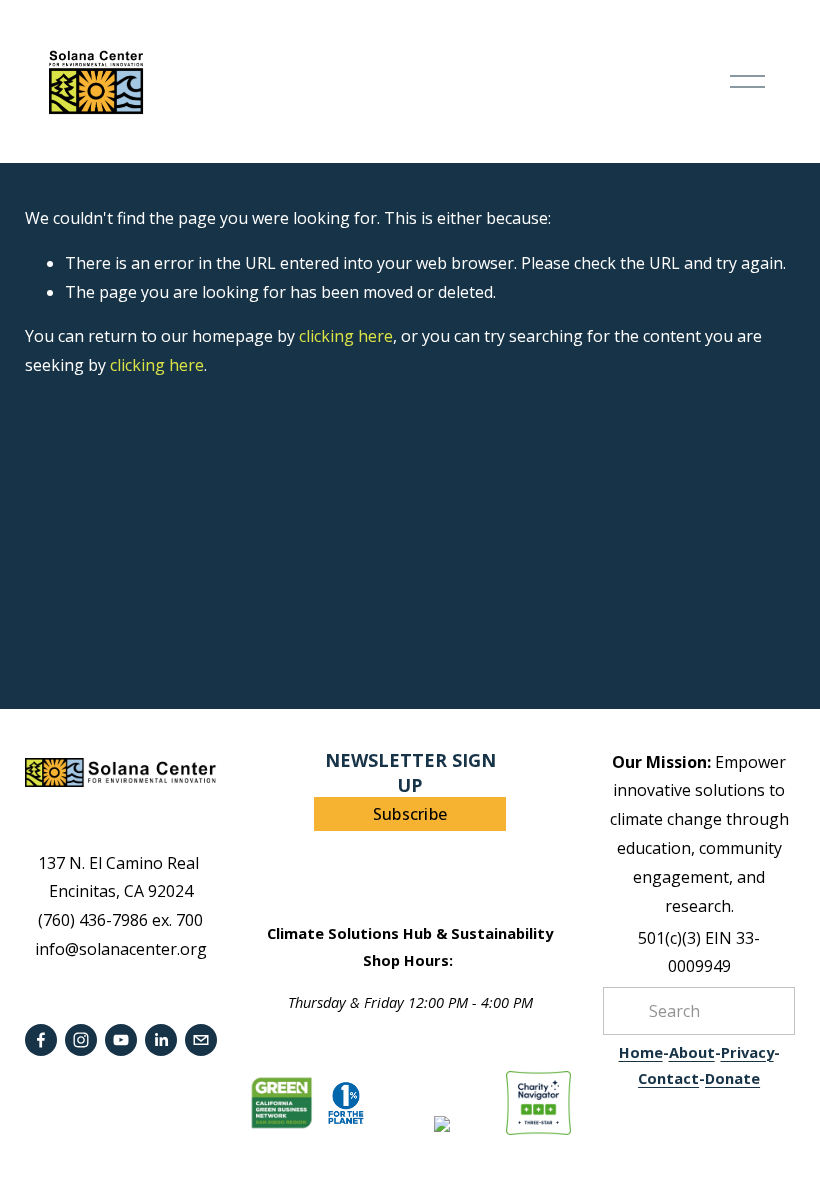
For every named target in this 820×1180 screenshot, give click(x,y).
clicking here (346, 336)
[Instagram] (81, 1040)
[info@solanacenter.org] (201, 1040)
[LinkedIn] (161, 1040)
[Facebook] (41, 1040)
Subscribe (410, 814)
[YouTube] (121, 1040)
